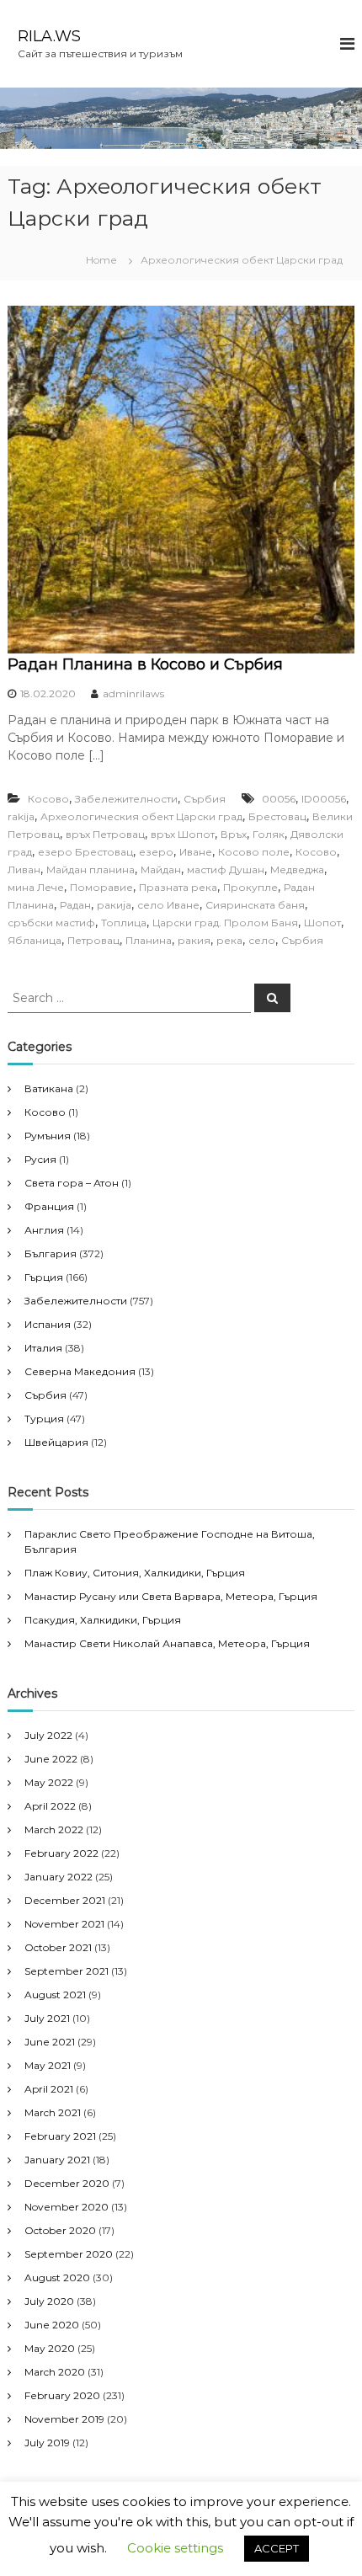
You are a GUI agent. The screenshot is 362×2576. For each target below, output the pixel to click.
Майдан (161, 869)
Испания (48, 1324)
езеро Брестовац (85, 852)
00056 (279, 799)
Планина (149, 940)
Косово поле (254, 852)
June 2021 (50, 2042)
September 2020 (69, 2254)
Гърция (44, 1277)
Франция (49, 1206)
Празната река (178, 887)
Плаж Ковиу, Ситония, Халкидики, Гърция (135, 1573)
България (51, 1253)
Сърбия (205, 799)
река (229, 940)
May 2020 (50, 2348)
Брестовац (277, 816)
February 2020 (62, 2395)
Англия (44, 1230)
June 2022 (51, 1759)
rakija (21, 816)
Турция (44, 1419)
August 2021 (55, 1995)
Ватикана (49, 1088)
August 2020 (57, 2277)
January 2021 (57, 2160)
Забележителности (126, 799)
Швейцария (56, 1442)
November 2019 (64, 2419)
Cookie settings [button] (175, 2548)
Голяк (269, 834)
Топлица (124, 923)
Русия (40, 1159)
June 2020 (52, 2325)
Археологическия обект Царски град (141, 816)
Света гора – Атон (72, 1183)
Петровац (93, 940)
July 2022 (48, 1735)
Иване (196, 852)
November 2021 (64, 1924)
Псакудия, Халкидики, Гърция (103, 1620)
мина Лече (36, 887)
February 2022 (61, 1853)
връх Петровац (105, 834)
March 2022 (54, 1829)
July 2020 (49, 2301)
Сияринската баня (255, 905)
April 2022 (50, 1806)
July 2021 (47, 2018)
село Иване (168, 905)
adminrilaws (133, 693)
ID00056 (324, 799)
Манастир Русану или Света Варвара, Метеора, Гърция (171, 1596)
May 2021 (48, 2065)
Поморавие (101, 887)
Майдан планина (90, 869)
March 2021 (53, 2112)
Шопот (322, 923)
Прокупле (250, 887)
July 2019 (47, 2443)
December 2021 (65, 1900)
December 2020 (67, 2183)
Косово (48, 799)
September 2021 (67, 1971)
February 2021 (60, 2136)
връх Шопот (183, 834)
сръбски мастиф (51, 923)
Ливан (24, 869)
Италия (43, 1348)
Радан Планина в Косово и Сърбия (145, 664)
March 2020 (55, 2372)
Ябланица (35, 940)
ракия (194, 940)
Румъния (48, 1136)
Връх (234, 834)
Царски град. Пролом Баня (225, 923)
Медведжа (297, 869)
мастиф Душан (226, 869)
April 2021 (49, 2089)
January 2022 (59, 1877)
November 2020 (67, 2207)
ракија (114, 905)
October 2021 (58, 1947)
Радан (75, 905)
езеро (156, 852)
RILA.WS (49, 36)
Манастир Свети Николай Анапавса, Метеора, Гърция (167, 1643)
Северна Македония (80, 1371)
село (262, 940)
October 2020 (60, 2230)
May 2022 (49, 1782)
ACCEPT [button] (277, 2548)
